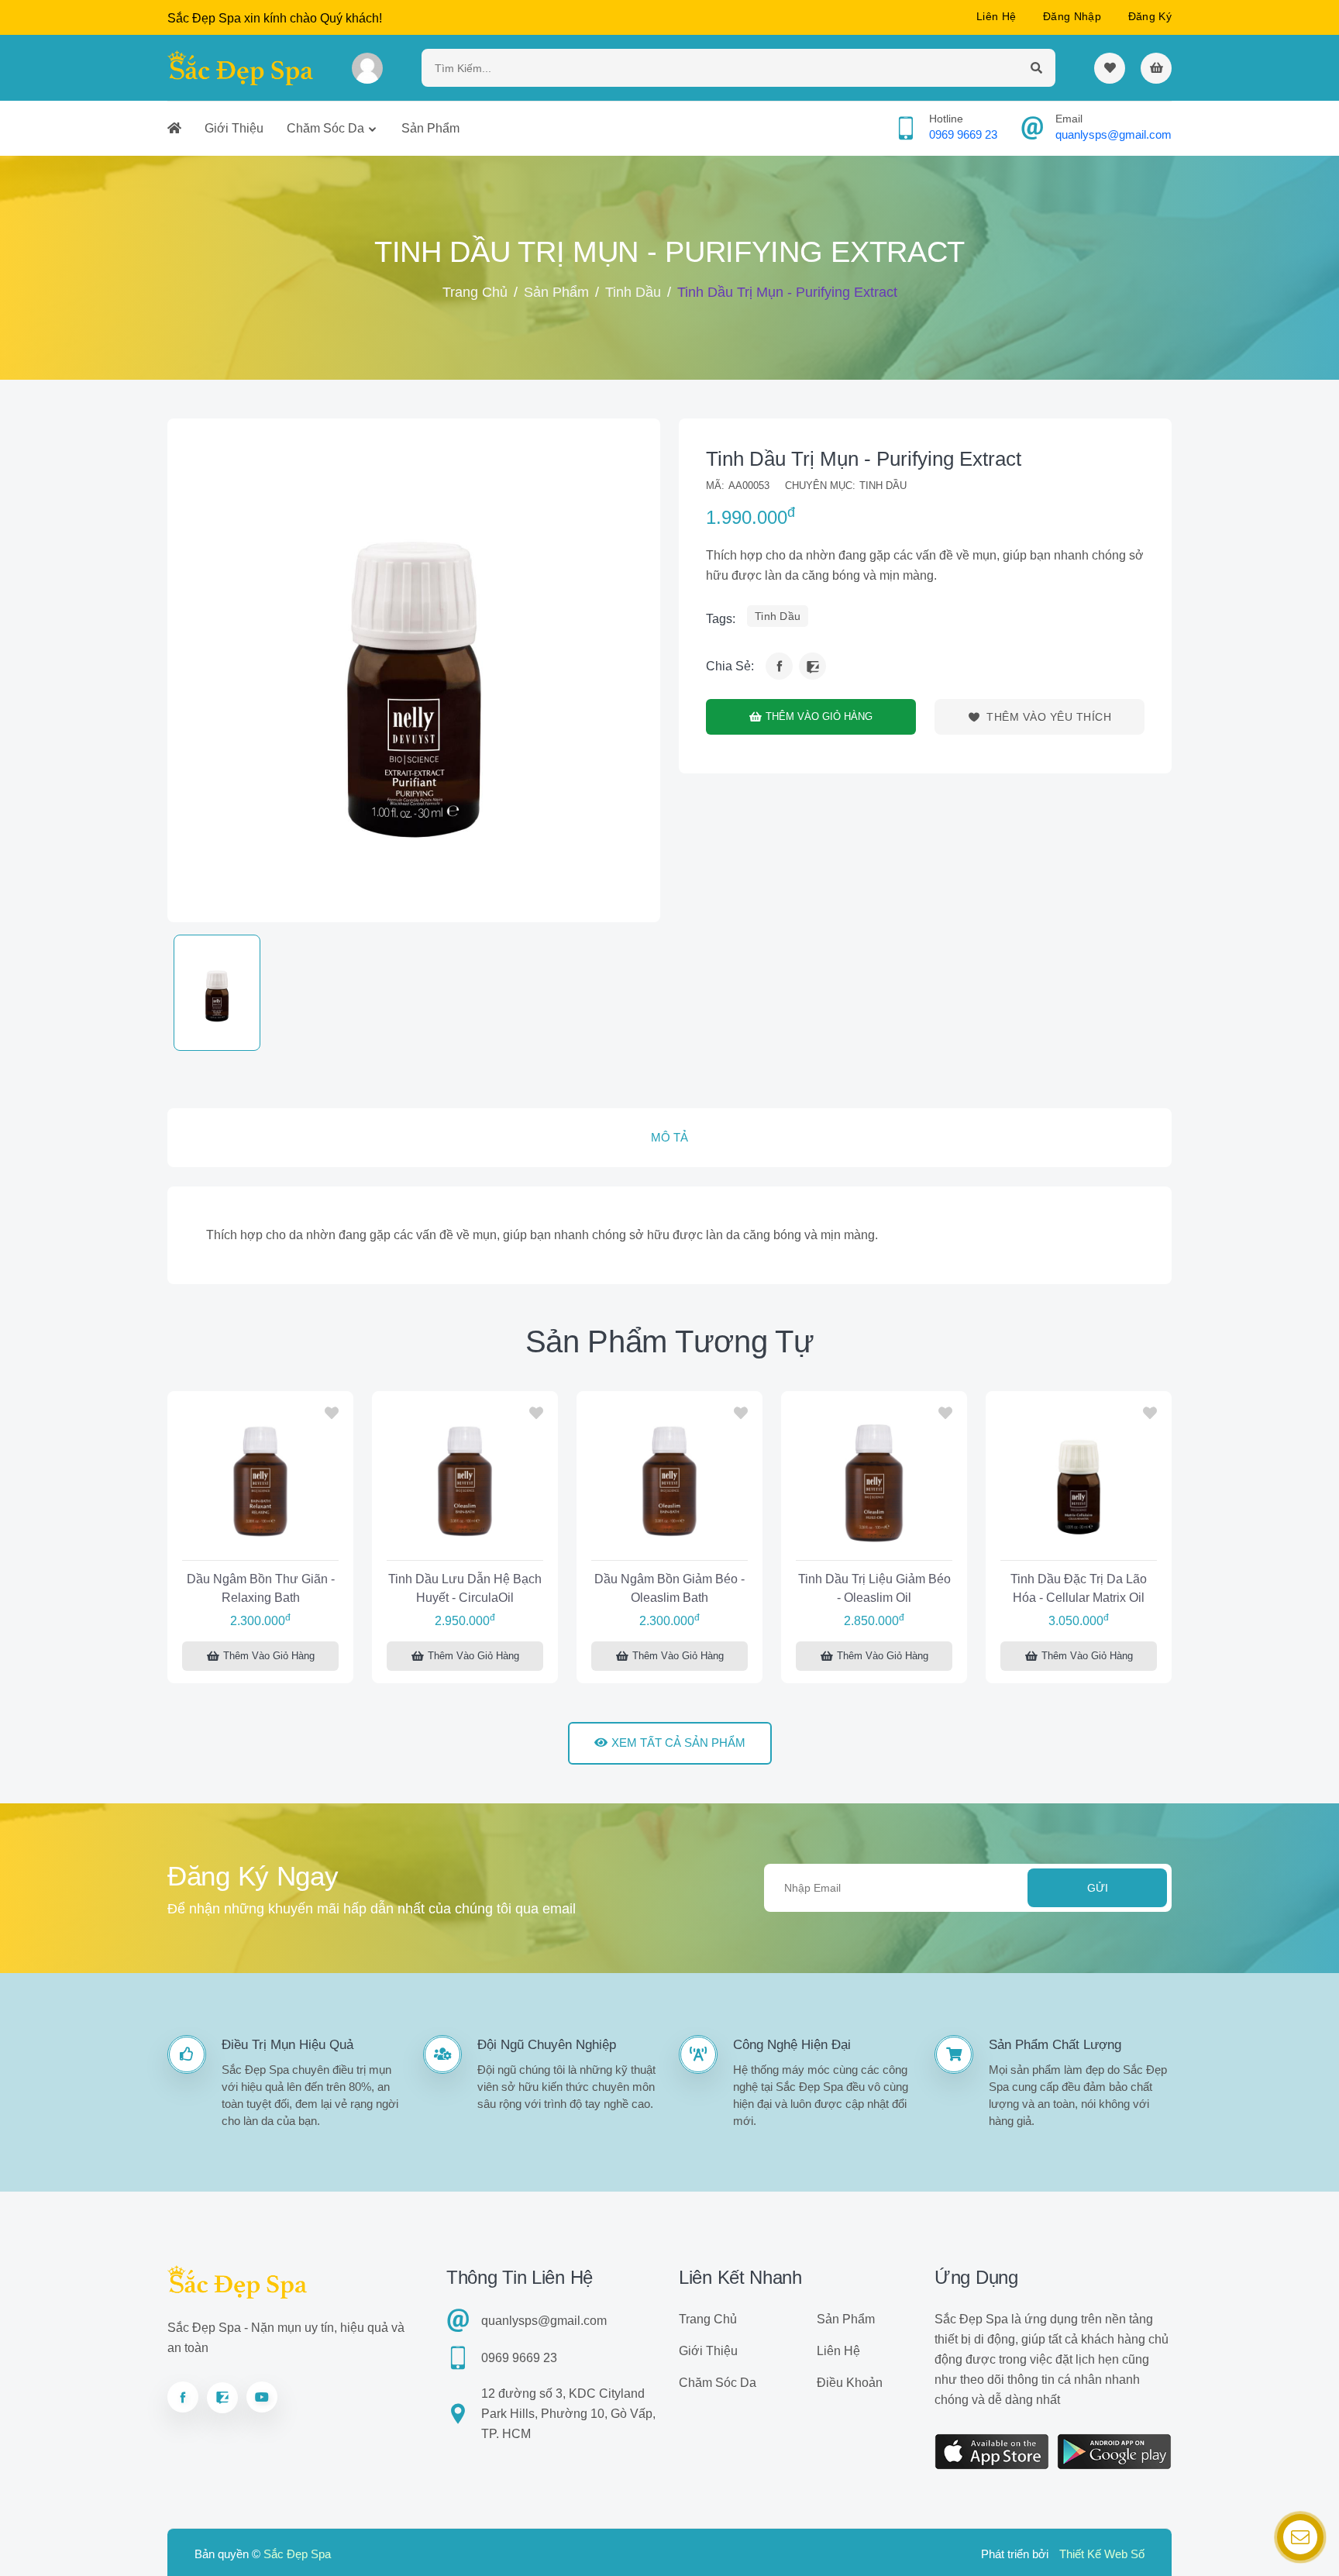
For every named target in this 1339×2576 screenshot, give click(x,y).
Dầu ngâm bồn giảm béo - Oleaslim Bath (669, 1588)
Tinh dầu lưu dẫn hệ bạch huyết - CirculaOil (465, 1588)
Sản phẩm (430, 128)
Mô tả (669, 1137)
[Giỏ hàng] (1156, 68)
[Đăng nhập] (367, 68)
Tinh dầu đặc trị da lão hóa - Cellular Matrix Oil (1079, 1588)
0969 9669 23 (963, 134)
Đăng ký (1150, 16)
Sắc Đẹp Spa (297, 2554)
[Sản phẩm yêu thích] (1110, 68)
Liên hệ (996, 16)
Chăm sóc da (325, 128)
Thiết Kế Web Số (1102, 2554)
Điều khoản (850, 2383)
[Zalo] (812, 666)
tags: (721, 619)
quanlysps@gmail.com (1114, 134)
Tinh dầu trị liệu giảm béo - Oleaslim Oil (874, 1588)
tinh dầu (778, 616)
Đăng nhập (1072, 16)
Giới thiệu (234, 128)
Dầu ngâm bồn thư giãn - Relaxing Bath (261, 1588)
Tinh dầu (633, 292)
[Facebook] (779, 666)
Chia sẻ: (730, 666)
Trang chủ (475, 292)
